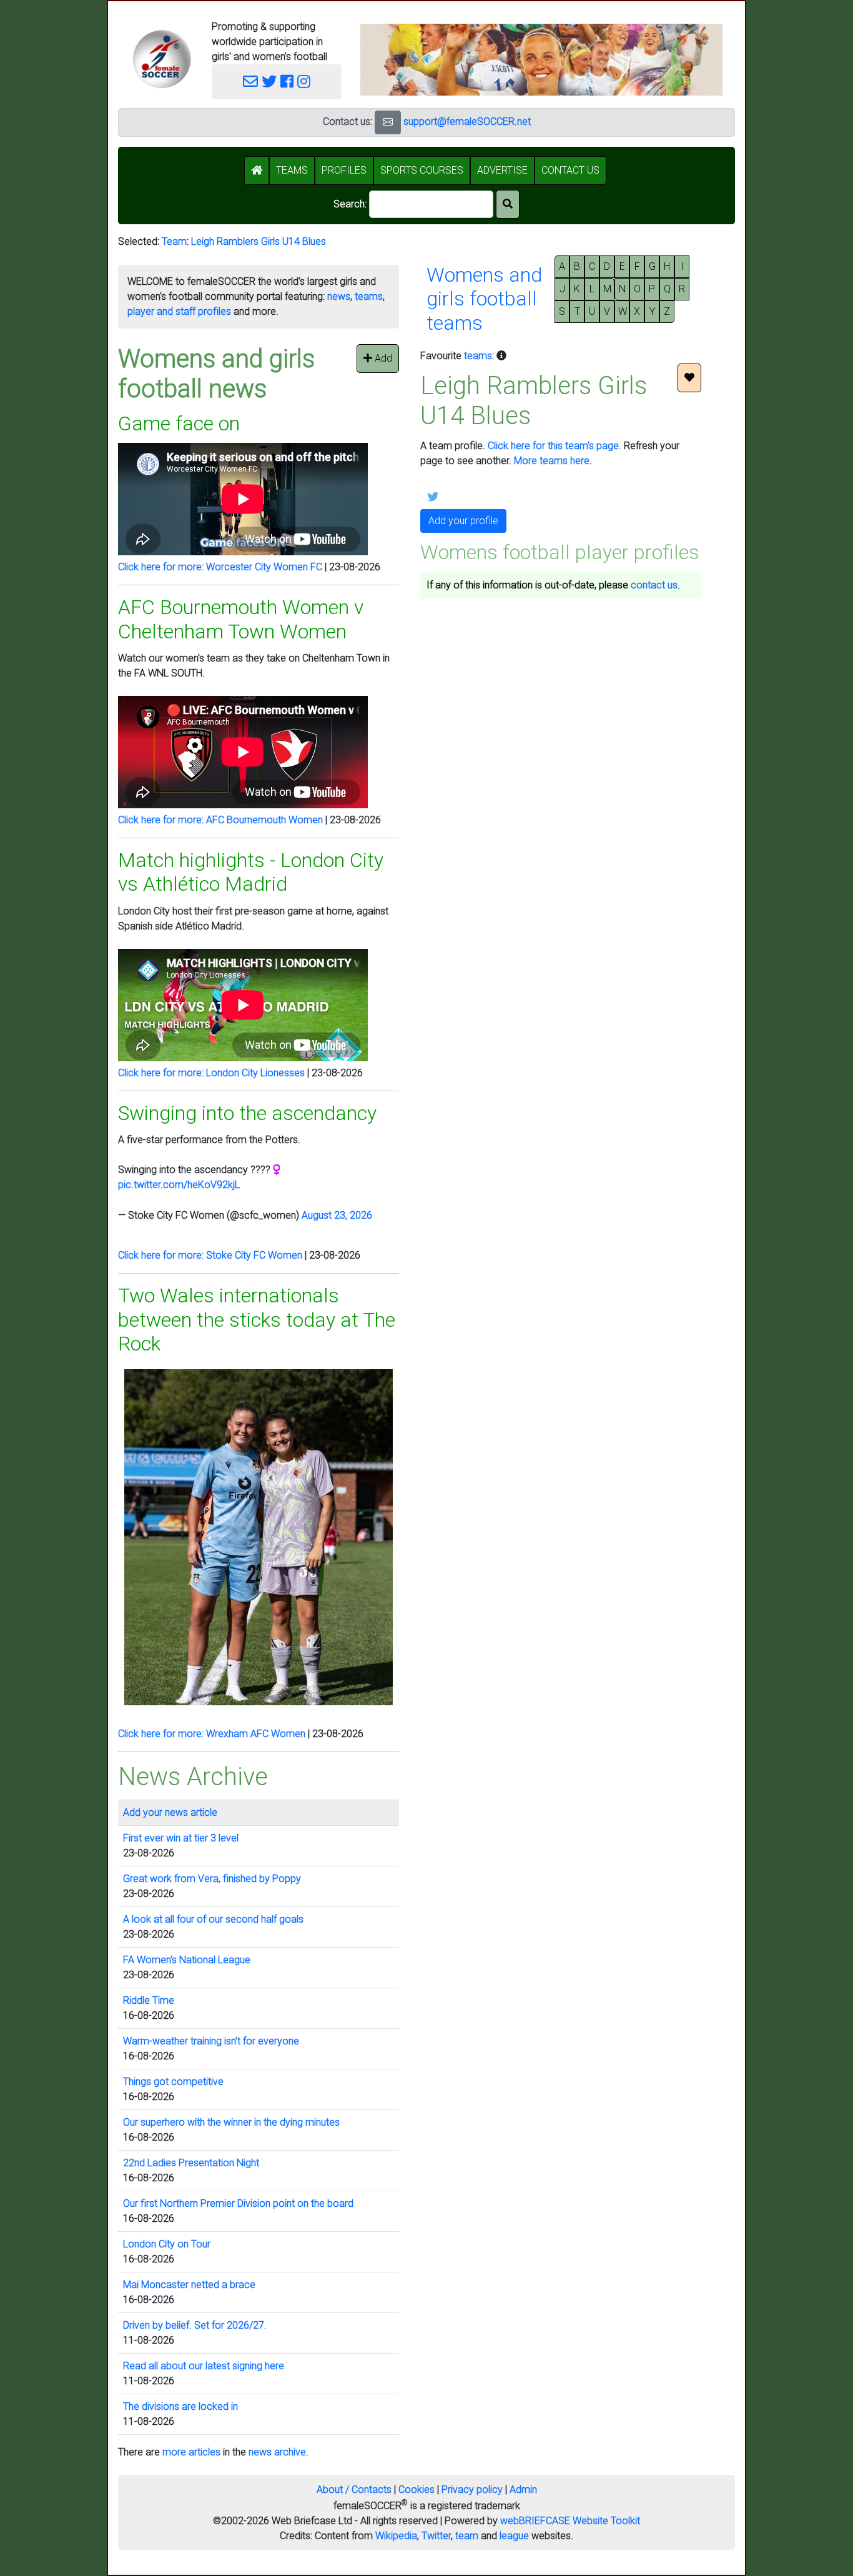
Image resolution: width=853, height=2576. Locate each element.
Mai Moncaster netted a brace (189, 2285)
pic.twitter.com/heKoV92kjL (179, 1185)
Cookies (417, 2489)
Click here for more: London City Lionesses (211, 1073)
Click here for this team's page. (555, 446)
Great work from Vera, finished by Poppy (212, 1879)
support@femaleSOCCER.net (467, 121)
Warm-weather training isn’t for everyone (211, 2041)
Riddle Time (149, 2000)
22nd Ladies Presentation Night (191, 2163)
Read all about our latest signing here (204, 2366)
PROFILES (344, 170)
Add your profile (463, 521)
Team (174, 241)
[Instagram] (304, 82)
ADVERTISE (502, 170)
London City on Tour (167, 2244)
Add (382, 358)
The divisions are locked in (180, 2406)
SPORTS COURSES (422, 170)
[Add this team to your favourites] (689, 378)
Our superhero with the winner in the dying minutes (231, 2122)
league (514, 2536)
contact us (654, 585)
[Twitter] (269, 82)
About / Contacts (354, 2489)
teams (369, 296)
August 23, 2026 (337, 1215)
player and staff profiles (179, 311)
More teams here (552, 461)
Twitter (436, 2536)
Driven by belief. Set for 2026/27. (195, 2325)
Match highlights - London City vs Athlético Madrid (251, 872)
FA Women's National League (187, 1960)
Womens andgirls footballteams (484, 299)
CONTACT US (570, 170)
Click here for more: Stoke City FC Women (210, 1255)
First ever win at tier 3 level (181, 1838)
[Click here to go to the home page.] (162, 59)
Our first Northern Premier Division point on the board (238, 2203)
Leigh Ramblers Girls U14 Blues (259, 241)
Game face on (179, 424)
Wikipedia (396, 2536)
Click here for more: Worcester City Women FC (220, 567)
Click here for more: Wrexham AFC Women (212, 1734)
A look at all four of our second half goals (213, 1919)
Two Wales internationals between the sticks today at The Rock (257, 1320)
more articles (191, 2452)
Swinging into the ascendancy (247, 1113)
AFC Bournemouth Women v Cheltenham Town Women (241, 619)
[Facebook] (287, 82)
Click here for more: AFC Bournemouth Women (220, 820)
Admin (523, 2489)
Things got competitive (173, 2082)
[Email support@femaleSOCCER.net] (250, 82)
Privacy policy (472, 2489)
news (339, 296)
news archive (277, 2452)
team (467, 2536)
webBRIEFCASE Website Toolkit (570, 2521)
